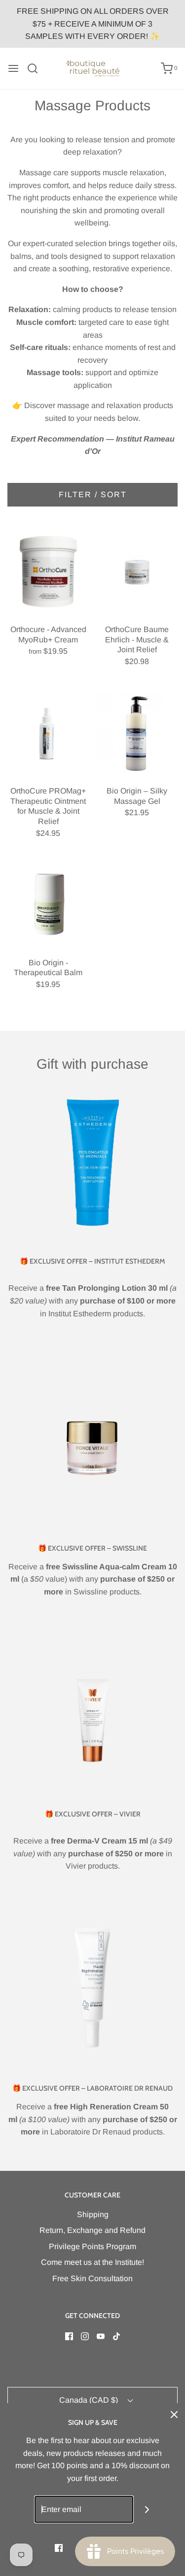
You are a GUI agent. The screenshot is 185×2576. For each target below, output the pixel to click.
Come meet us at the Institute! (92, 2262)
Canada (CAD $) (90, 2400)
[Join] (147, 2509)
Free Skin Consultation (92, 2278)
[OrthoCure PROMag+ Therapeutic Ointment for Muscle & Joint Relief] (48, 733)
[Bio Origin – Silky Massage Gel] (137, 733)
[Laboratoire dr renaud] (92, 1989)
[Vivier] (92, 1715)
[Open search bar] (36, 68)
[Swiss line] (92, 1449)
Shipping (93, 2214)
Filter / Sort (93, 494)
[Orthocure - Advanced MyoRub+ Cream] (48, 572)
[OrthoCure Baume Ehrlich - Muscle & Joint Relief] (137, 572)
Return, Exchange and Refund (92, 2230)
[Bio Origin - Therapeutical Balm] (48, 905)
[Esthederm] (92, 1162)
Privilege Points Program (92, 2246)
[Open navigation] (13, 68)
